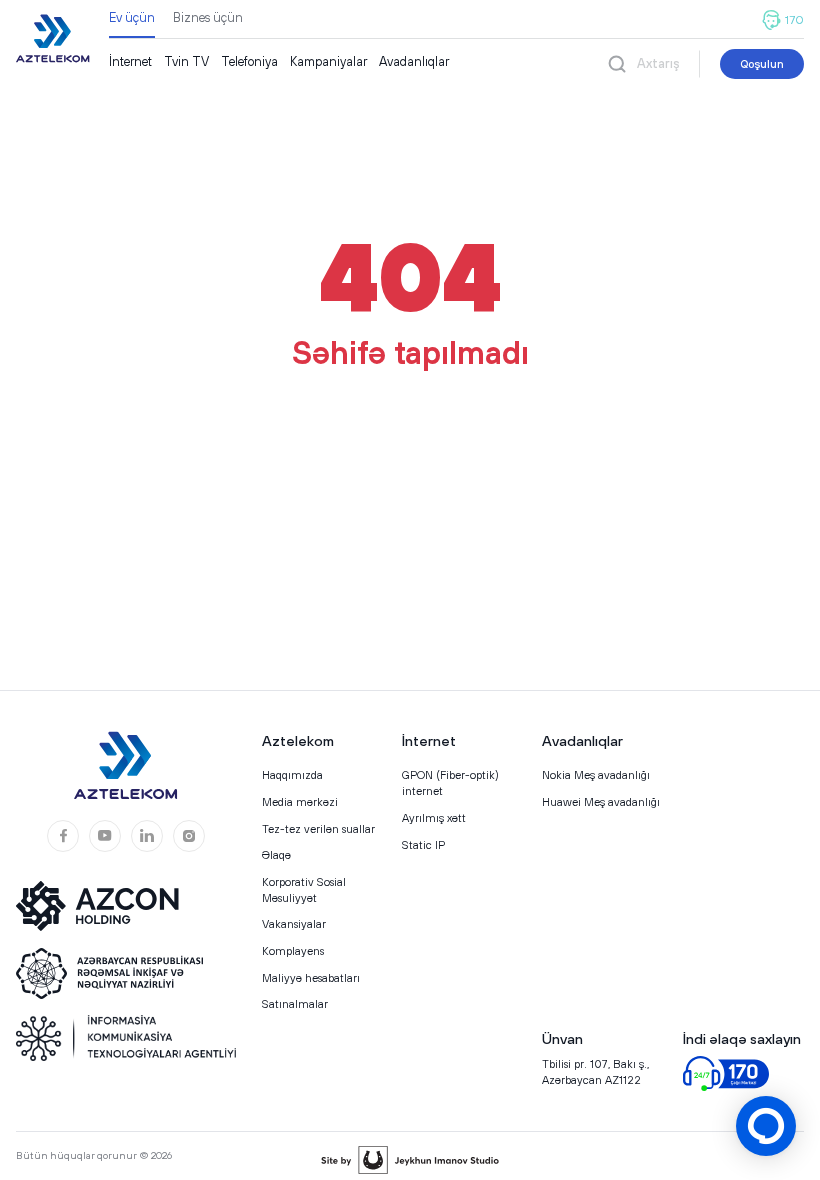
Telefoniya (249, 61)
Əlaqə (276, 854)
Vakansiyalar (294, 923)
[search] (617, 63)
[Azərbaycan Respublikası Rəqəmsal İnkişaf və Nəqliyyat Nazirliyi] (111, 974)
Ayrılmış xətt (434, 817)
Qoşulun (762, 63)
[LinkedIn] (147, 836)
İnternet (130, 61)
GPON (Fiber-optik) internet (450, 782)
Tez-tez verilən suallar (318, 828)
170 (794, 20)
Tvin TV (186, 61)
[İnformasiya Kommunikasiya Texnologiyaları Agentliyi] (126, 1038)
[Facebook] (63, 836)
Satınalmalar (295, 1003)
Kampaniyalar (328, 61)
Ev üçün (132, 17)
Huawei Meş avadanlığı (601, 801)
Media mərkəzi (300, 801)
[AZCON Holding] (111, 906)
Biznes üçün (208, 17)
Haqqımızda (292, 774)
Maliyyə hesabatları (311, 977)
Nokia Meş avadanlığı (596, 774)
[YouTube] (105, 836)
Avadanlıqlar (414, 61)
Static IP (423, 844)
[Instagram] (189, 836)
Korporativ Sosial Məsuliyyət (304, 889)
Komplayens (293, 950)
